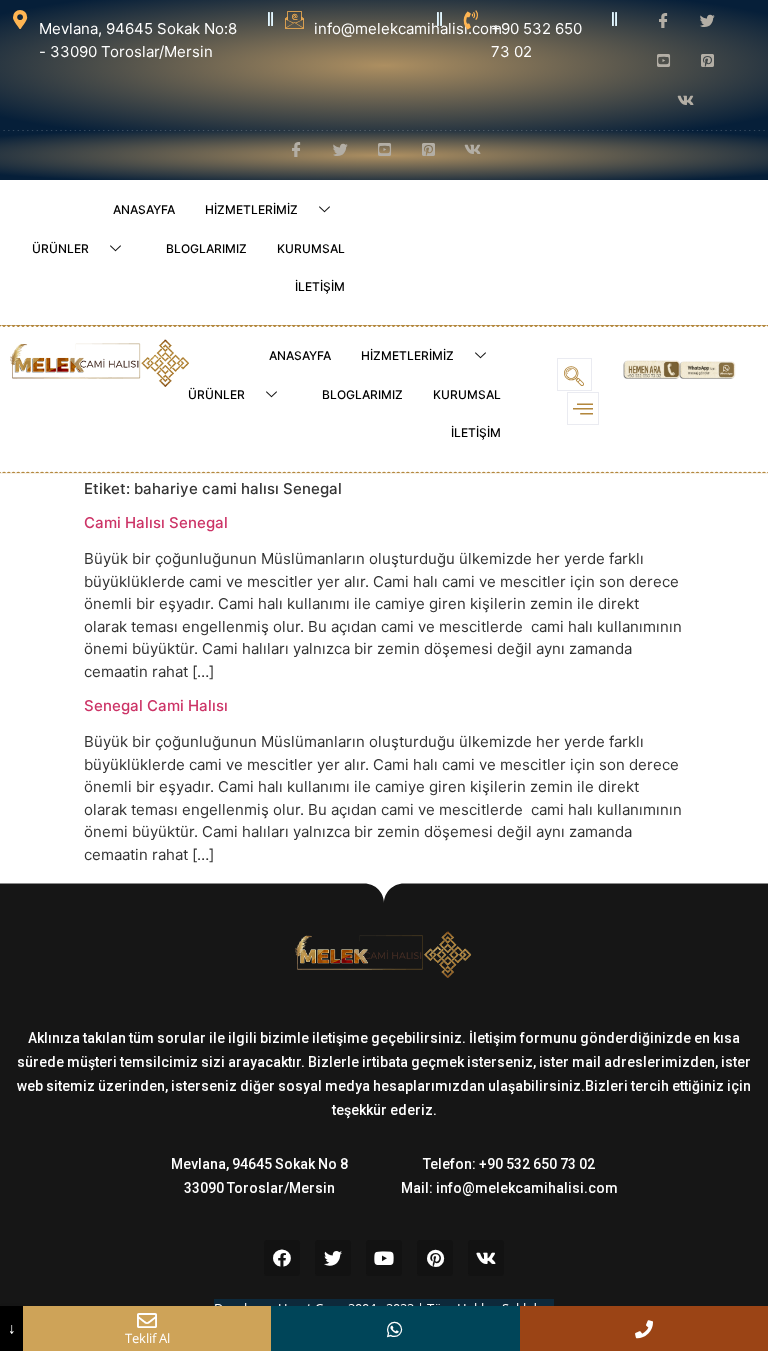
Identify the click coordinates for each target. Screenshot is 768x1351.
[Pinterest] (435, 1258)
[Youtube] (384, 1258)
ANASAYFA (144, 209)
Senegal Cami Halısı (156, 705)
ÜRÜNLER (60, 248)
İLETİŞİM (320, 286)
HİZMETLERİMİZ (251, 209)
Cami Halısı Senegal (156, 522)
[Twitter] (333, 1258)
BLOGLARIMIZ (206, 248)
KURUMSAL (311, 248)
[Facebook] (282, 1258)
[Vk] (486, 1258)
